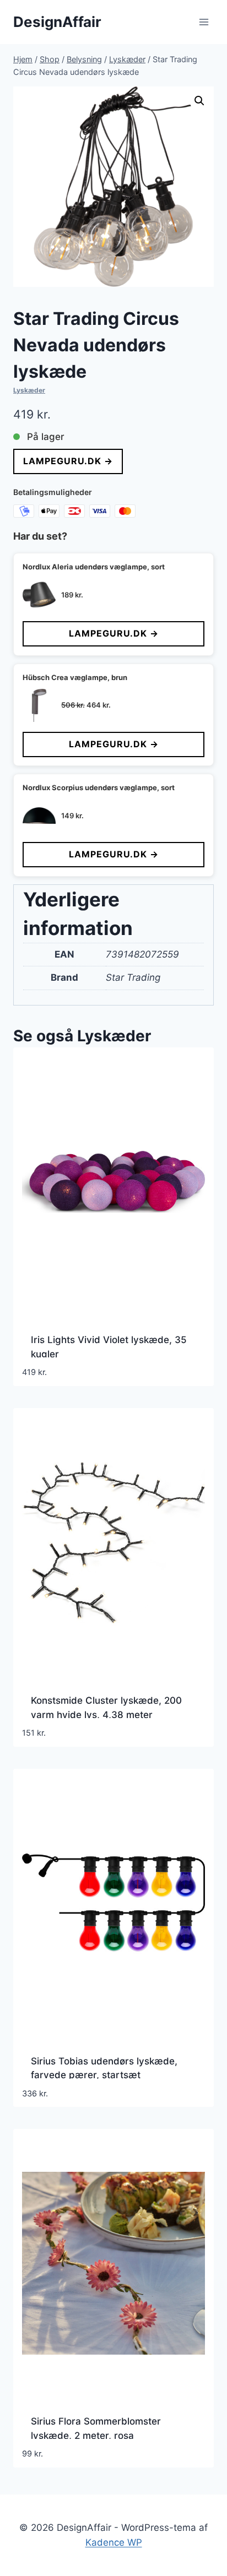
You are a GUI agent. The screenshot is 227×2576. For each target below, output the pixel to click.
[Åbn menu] (204, 22)
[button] (199, 101)
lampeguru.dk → (68, 461)
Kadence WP (114, 2542)
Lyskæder (29, 390)
